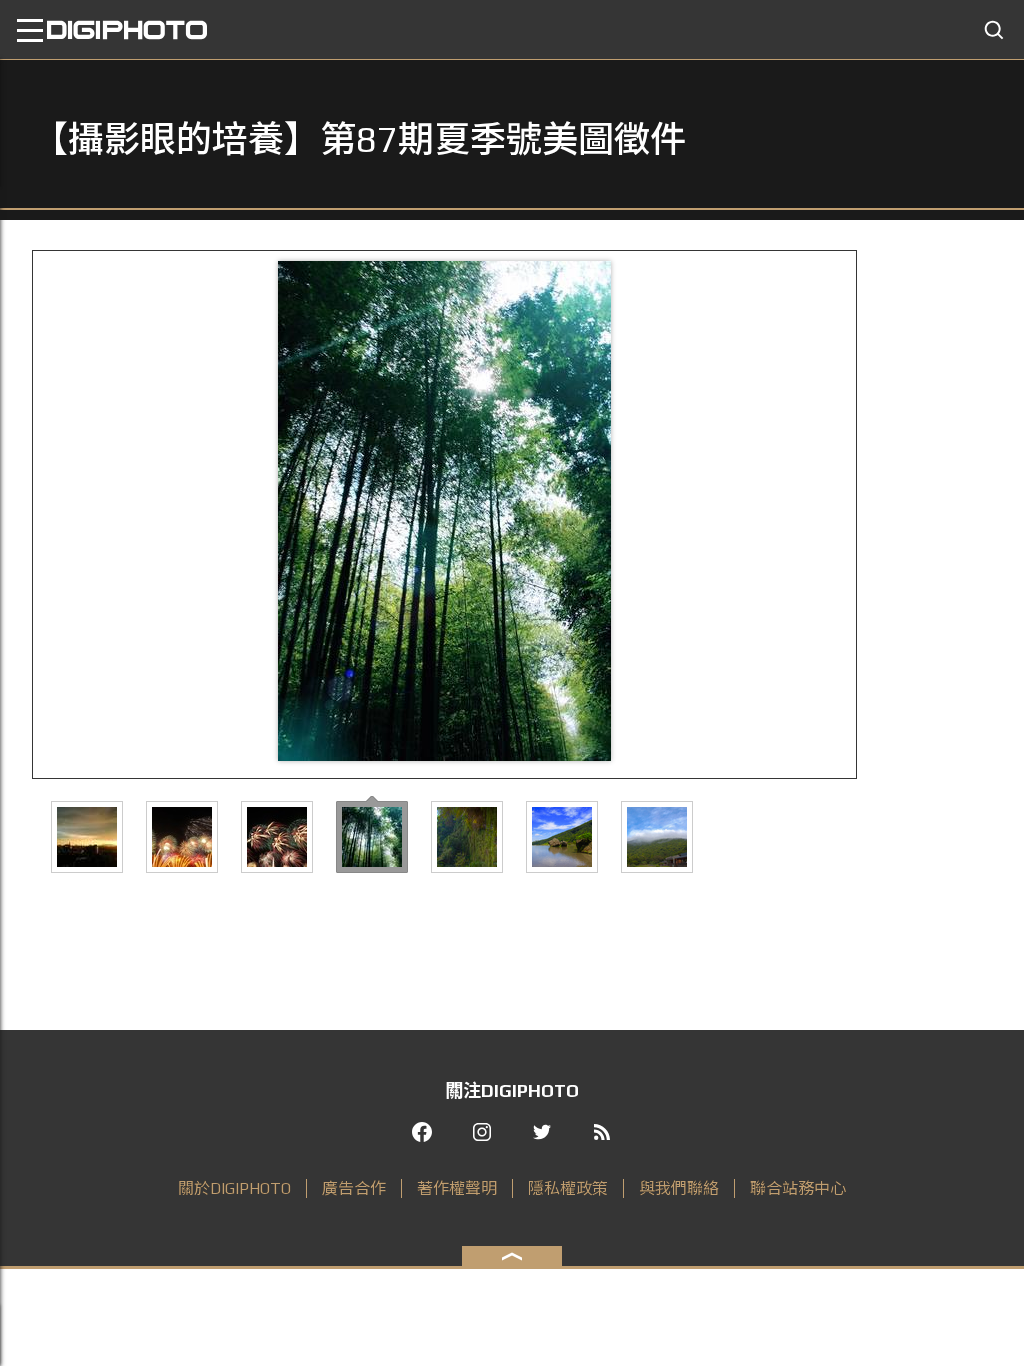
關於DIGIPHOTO (234, 1188)
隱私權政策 (568, 1188)
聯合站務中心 (798, 1188)
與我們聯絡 (679, 1188)
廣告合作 (354, 1188)
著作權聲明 (457, 1188)
